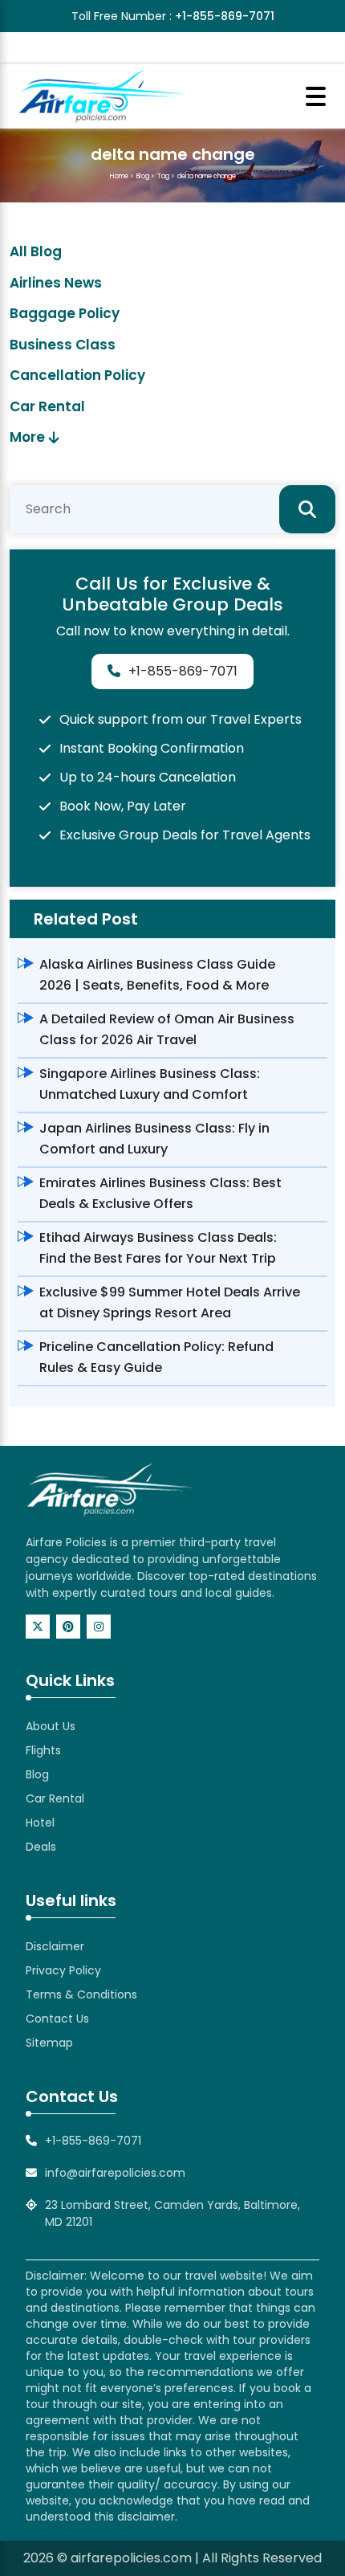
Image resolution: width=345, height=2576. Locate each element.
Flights (43, 1750)
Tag (163, 176)
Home (119, 176)
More (27, 437)
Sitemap (49, 2043)
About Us (51, 1726)
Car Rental (47, 406)
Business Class (63, 345)
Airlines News (56, 283)
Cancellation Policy (77, 375)
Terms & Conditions (81, 1994)
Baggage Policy (65, 313)
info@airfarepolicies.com (115, 2173)
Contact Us (57, 2019)
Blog (143, 176)
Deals (41, 1847)
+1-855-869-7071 (225, 16)
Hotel (40, 1823)
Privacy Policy (63, 1970)
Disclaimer (55, 1946)
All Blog (36, 251)
